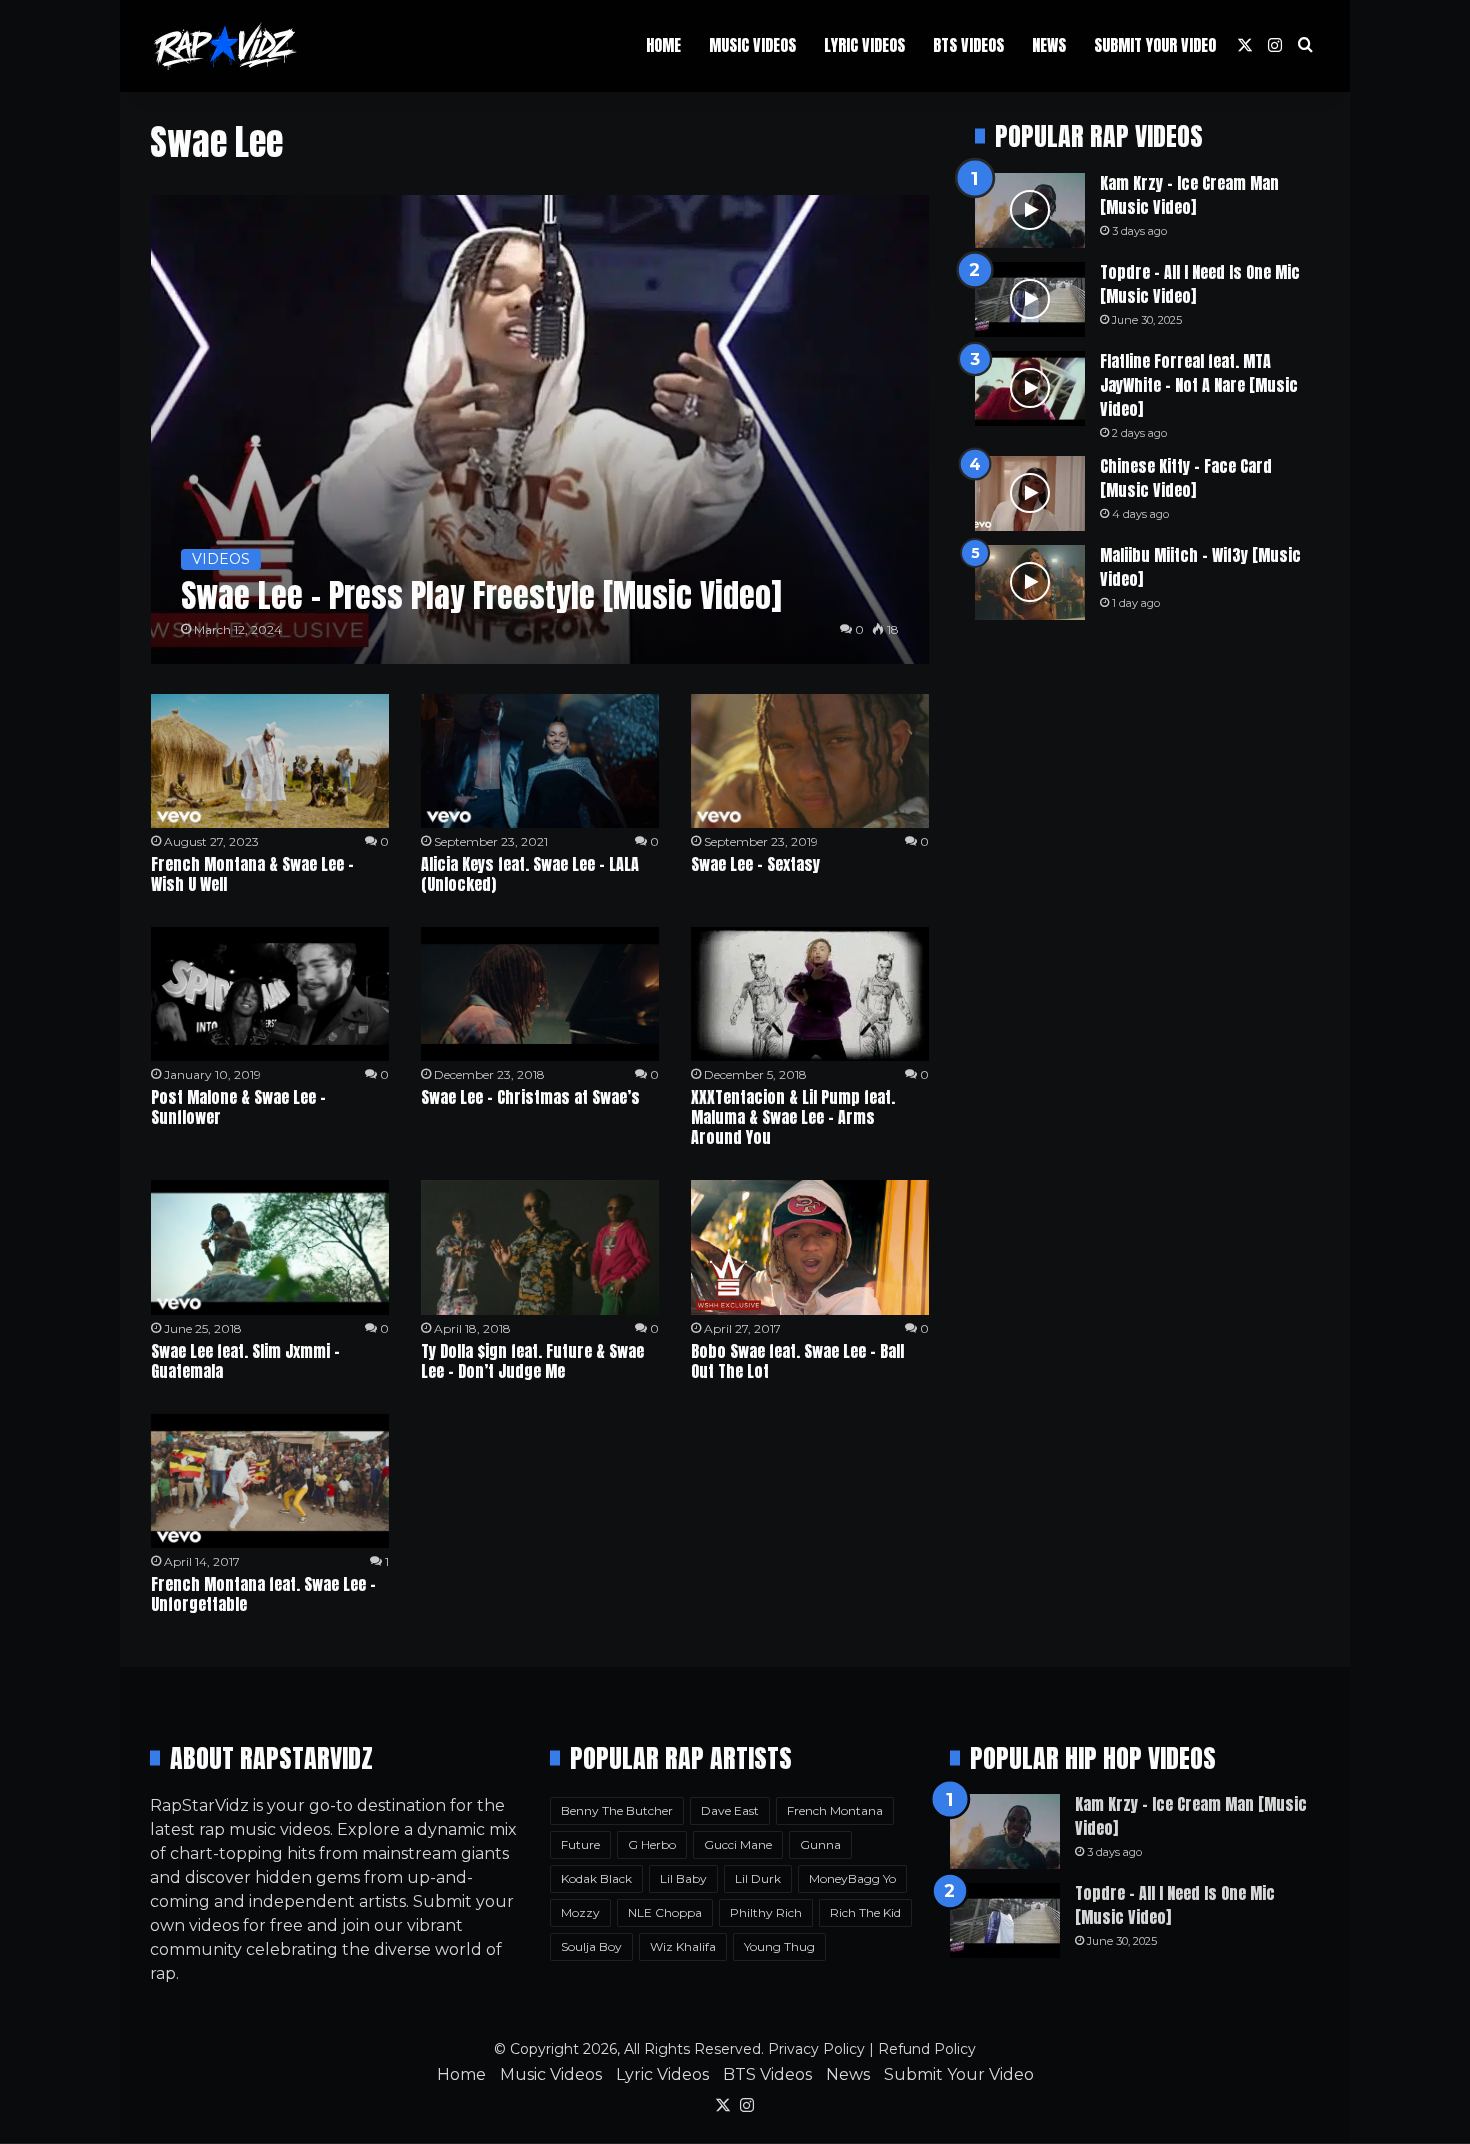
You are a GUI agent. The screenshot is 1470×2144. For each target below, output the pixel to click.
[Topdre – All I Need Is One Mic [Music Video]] (1030, 299)
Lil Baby (683, 1878)
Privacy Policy (816, 2049)
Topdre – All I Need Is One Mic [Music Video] (1200, 284)
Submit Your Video (1155, 45)
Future (580, 1844)
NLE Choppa (665, 1912)
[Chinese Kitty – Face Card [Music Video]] (1030, 493)
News (1049, 45)
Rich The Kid (865, 1912)
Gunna (820, 1844)
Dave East (730, 1810)
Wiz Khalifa (683, 1946)
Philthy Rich (766, 1912)
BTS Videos (968, 45)
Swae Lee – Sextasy (755, 864)
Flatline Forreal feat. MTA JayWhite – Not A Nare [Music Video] (1199, 385)
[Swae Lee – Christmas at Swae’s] (540, 994)
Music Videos (752, 45)
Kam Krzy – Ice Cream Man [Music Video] (1189, 195)
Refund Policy (927, 2049)
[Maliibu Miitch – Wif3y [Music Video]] (1030, 582)
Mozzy (580, 1912)
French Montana (835, 1810)
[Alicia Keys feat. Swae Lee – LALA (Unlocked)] (540, 761)
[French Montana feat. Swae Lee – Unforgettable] (270, 1481)
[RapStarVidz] (225, 46)
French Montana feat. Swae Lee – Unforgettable (263, 1594)
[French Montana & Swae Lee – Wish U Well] (270, 761)
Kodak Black (596, 1878)
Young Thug (779, 1946)
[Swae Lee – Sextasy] (810, 761)
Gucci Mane (738, 1844)
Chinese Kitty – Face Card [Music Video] (1186, 478)
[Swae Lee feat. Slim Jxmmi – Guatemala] (270, 1247)
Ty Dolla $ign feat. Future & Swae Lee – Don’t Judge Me (532, 1361)
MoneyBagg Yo (852, 1878)
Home (663, 45)
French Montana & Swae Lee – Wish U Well (252, 874)
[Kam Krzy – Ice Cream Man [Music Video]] (1030, 210)
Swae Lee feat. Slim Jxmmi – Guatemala (245, 1361)
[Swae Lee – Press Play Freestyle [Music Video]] (540, 429)
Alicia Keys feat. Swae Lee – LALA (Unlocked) (530, 874)
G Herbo (652, 1844)
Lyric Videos (864, 45)
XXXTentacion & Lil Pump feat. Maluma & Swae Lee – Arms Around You (793, 1117)
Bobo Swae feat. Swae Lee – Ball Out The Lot (797, 1361)
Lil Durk (758, 1878)
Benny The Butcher (617, 1810)
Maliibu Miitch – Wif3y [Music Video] (1200, 567)
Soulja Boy (591, 1946)
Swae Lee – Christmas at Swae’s (530, 1097)
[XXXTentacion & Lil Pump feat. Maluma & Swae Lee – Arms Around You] (810, 994)
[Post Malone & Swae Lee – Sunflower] (270, 994)
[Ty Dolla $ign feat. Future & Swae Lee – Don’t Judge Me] (540, 1247)
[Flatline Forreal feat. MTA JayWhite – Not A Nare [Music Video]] (1030, 388)
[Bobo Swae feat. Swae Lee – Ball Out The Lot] (810, 1247)
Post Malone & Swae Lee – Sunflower (238, 1107)
